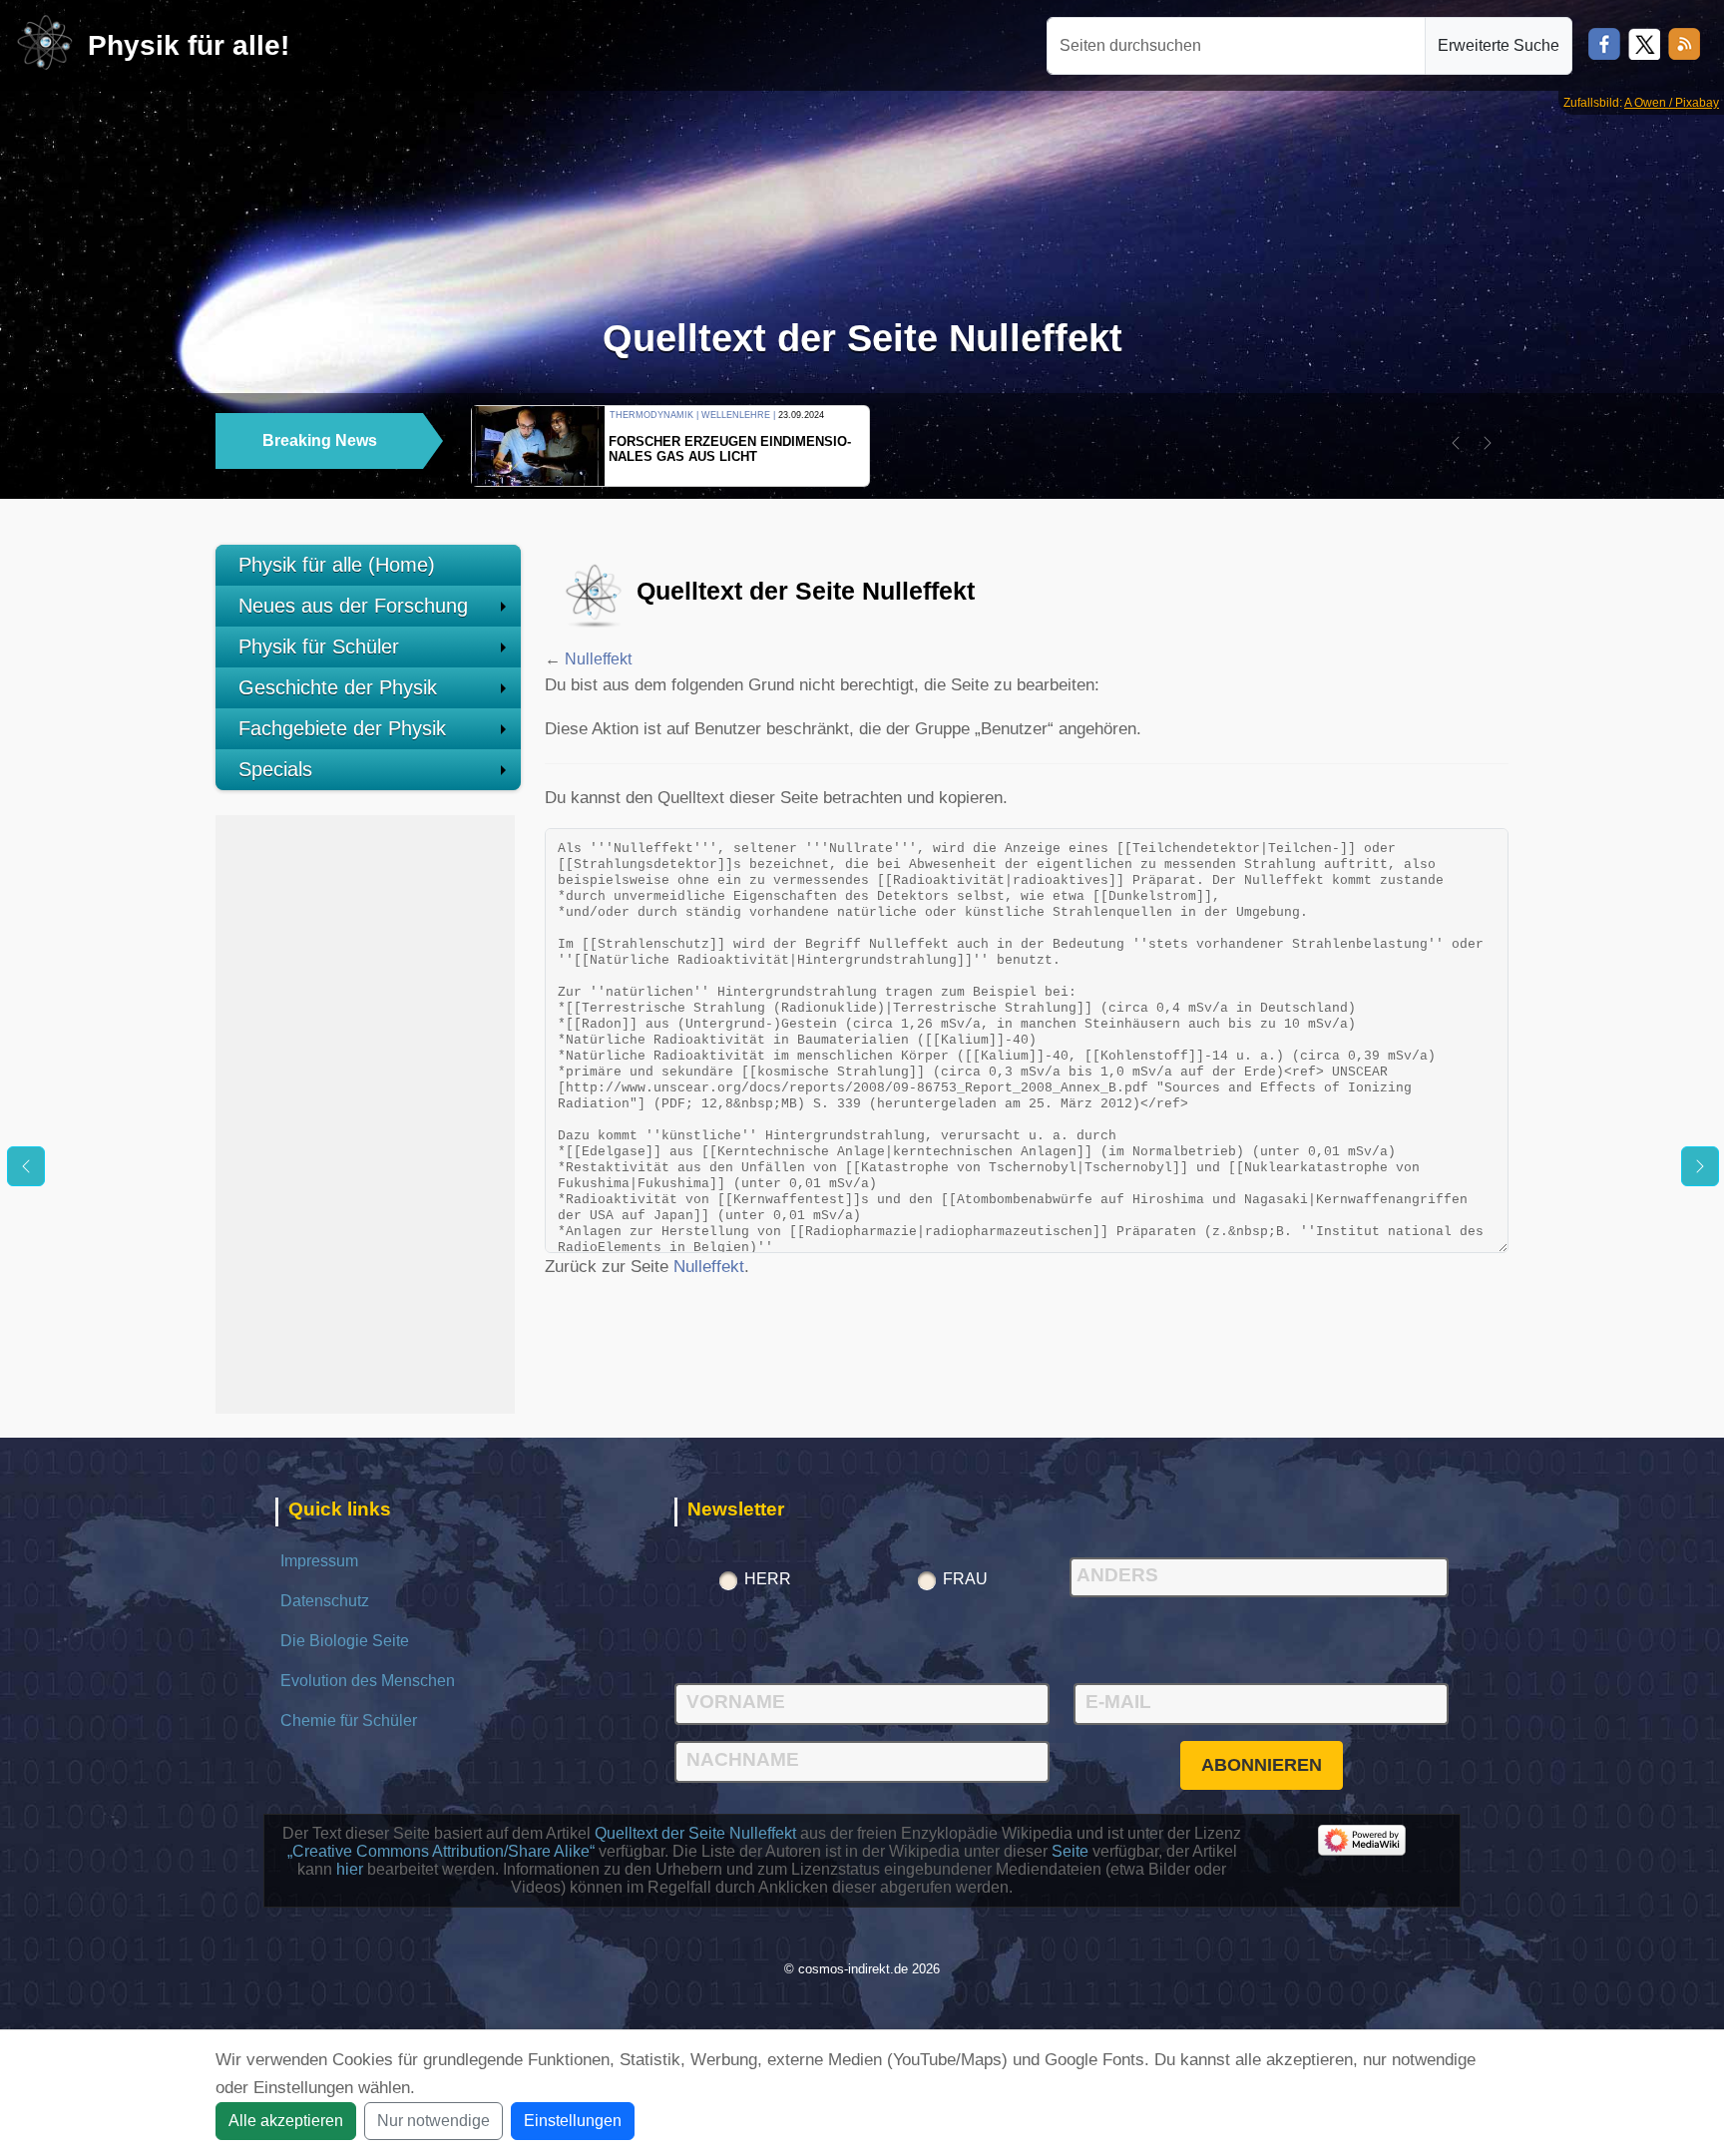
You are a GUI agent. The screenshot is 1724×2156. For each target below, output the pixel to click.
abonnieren (1262, 1765)
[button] (1456, 443)
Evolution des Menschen (368, 1681)
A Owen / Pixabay (1672, 103)
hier (350, 1869)
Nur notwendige (433, 2121)
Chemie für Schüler (349, 1721)
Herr (768, 1579)
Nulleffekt (598, 659)
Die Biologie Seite (345, 1641)
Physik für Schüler (319, 647)
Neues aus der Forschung (353, 606)
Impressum (319, 1561)
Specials (275, 769)
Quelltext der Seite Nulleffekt (695, 1833)
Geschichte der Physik (338, 687)
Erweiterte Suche (1499, 45)
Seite (1070, 1851)
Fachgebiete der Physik (342, 728)
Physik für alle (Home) (337, 565)
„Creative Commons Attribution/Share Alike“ (441, 1851)
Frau (965, 1579)
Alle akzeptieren (286, 2121)
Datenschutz (325, 1601)
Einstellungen (573, 2121)
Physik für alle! (189, 45)
